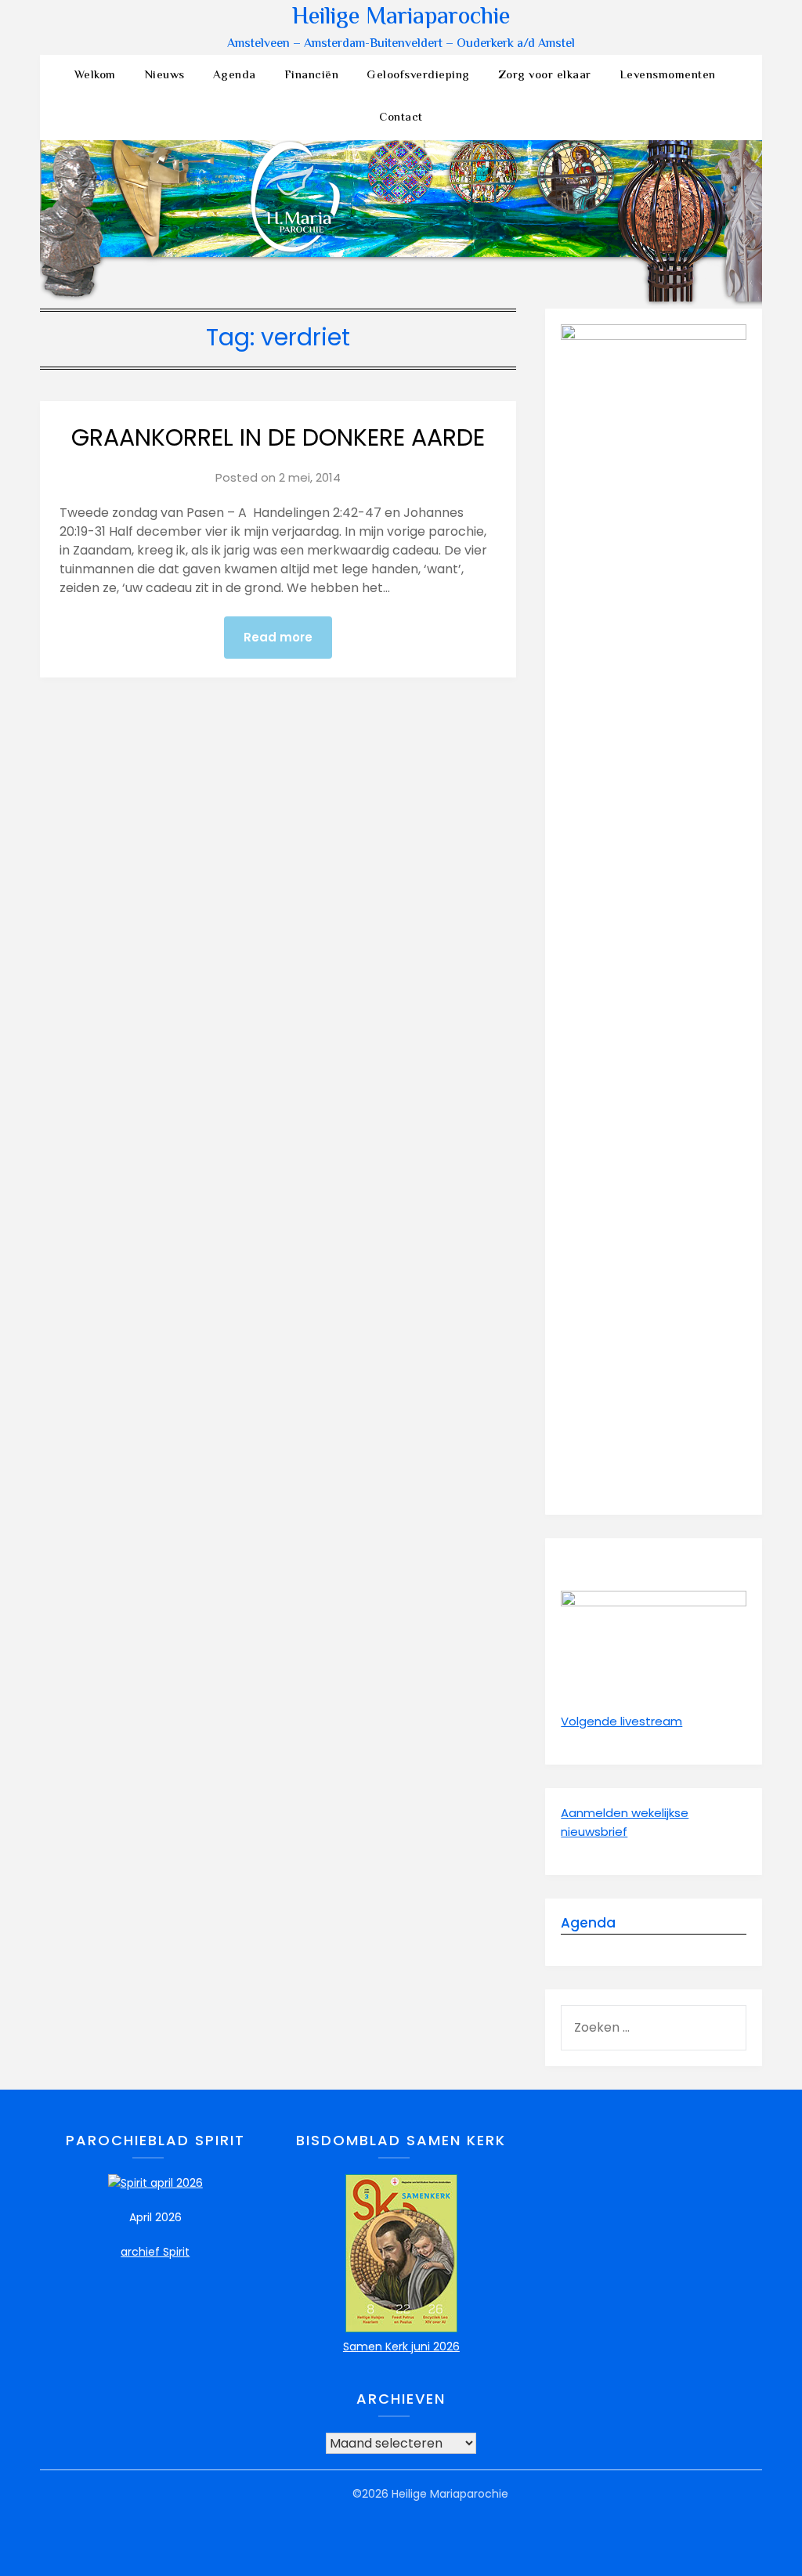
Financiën (312, 76)
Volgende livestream (621, 1721)
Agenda (235, 76)
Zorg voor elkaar (545, 76)
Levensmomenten (668, 76)
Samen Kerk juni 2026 (401, 2347)
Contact (401, 118)
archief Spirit (155, 2252)
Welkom (95, 76)
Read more (278, 637)
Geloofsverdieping (418, 76)
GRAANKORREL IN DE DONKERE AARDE (278, 437)
